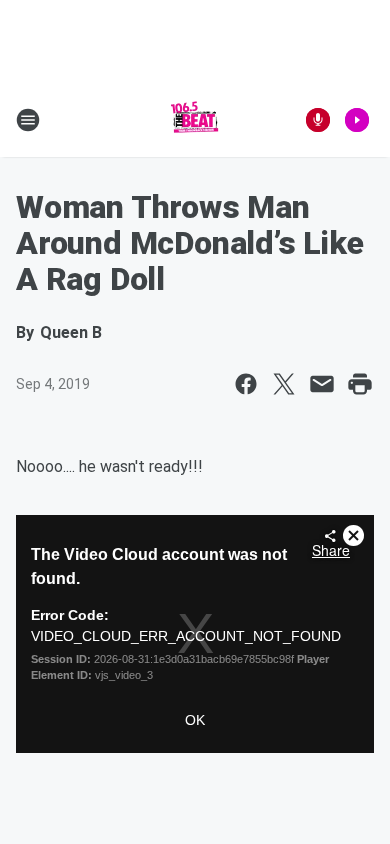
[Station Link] (195, 120)
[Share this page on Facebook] (246, 384)
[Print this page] (360, 384)
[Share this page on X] (284, 384)
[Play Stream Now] (357, 120)
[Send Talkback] (318, 120)
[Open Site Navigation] (28, 120)
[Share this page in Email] (322, 384)
